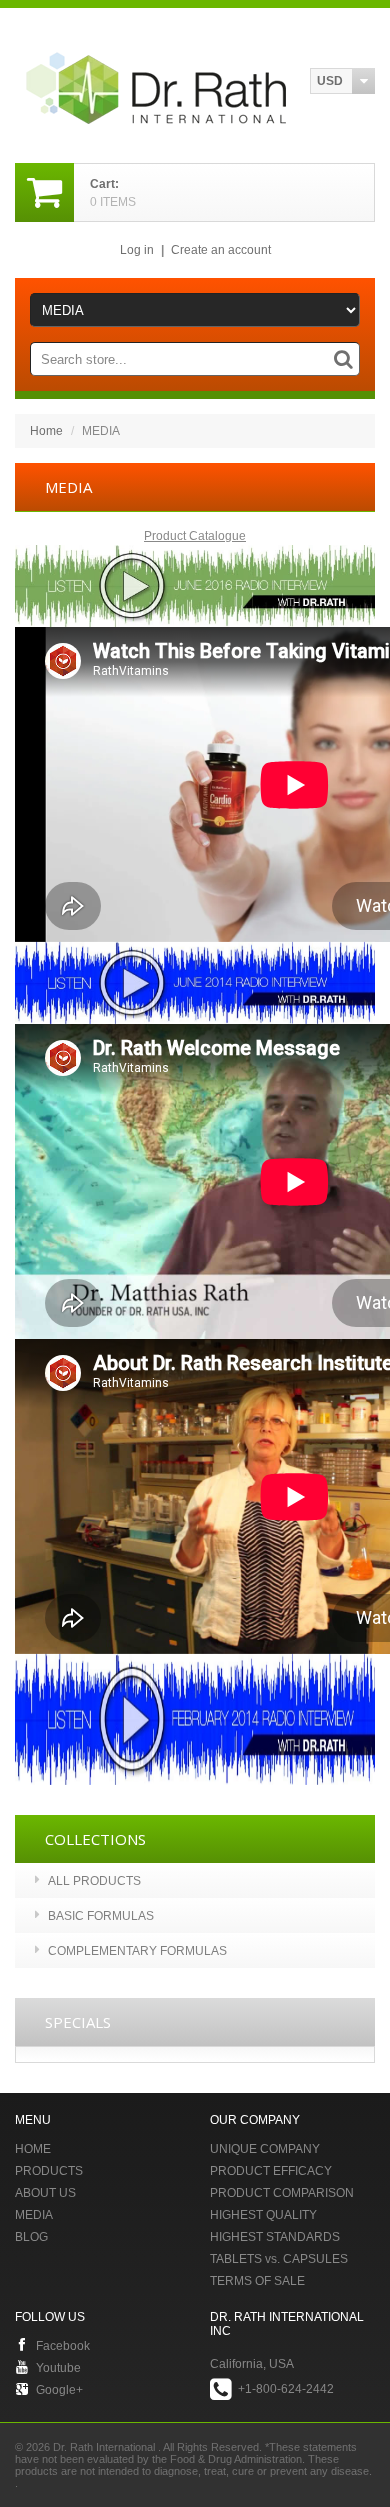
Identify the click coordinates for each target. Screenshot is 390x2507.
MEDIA (34, 2215)
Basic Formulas (101, 1916)
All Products (94, 1881)
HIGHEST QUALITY (263, 2215)
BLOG (31, 2237)
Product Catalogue (195, 536)
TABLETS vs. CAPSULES (279, 2259)
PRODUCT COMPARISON (282, 2193)
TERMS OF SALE (257, 2281)
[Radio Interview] (195, 554)
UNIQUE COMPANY (265, 2149)
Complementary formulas (137, 1951)
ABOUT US (45, 2193)
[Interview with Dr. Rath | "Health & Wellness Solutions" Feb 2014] (195, 1663)
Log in (137, 250)
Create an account (221, 250)
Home (46, 431)
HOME (33, 2149)
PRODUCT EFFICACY (271, 2171)
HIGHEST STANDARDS (275, 2237)
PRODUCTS (49, 2171)
